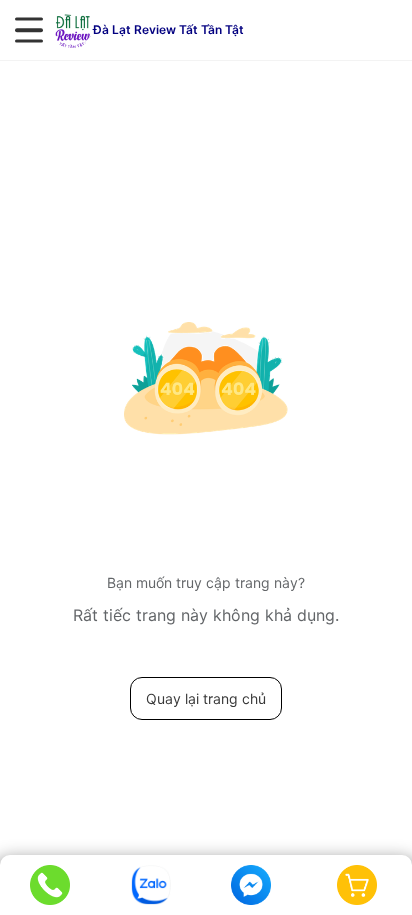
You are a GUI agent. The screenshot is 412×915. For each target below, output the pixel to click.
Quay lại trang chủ (206, 698)
